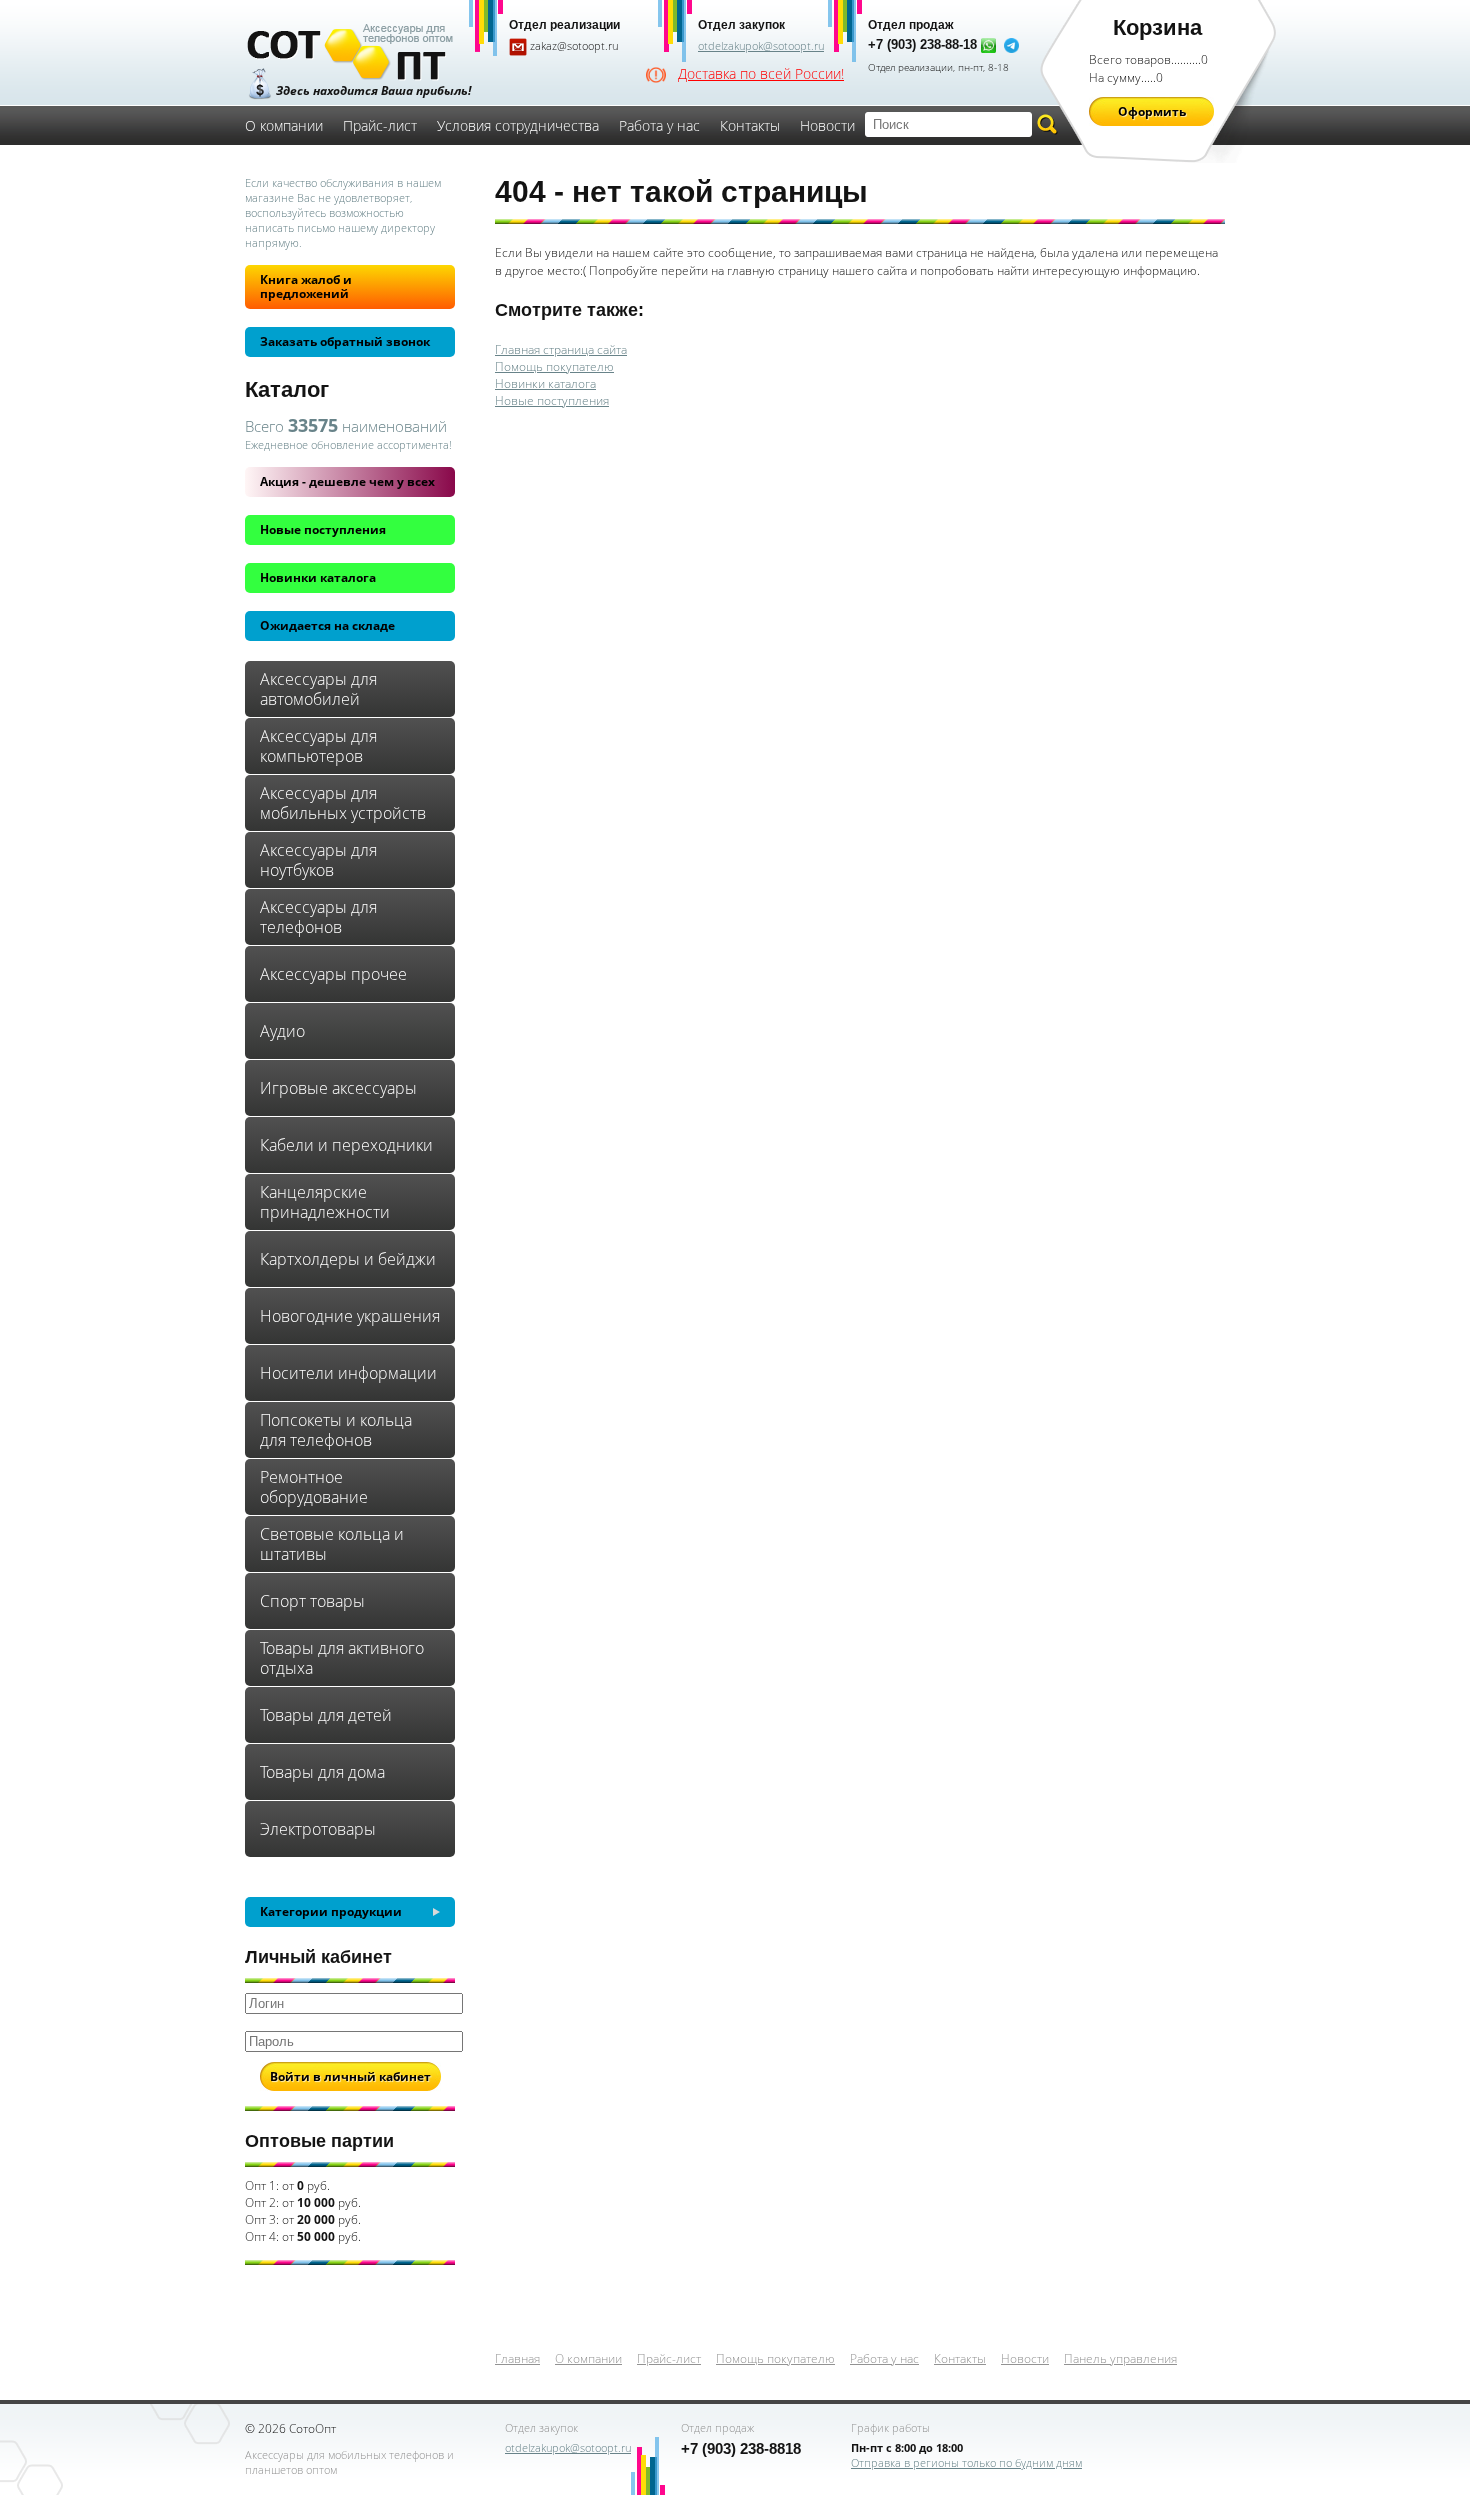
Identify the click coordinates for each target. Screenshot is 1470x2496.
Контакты (750, 125)
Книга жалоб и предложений (306, 286)
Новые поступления (323, 529)
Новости (827, 125)
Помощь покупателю (554, 366)
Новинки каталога (318, 577)
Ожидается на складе (327, 625)
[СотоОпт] (350, 54)
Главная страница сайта (561, 349)
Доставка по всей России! (761, 74)
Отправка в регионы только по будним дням (966, 2462)
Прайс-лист (380, 125)
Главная (517, 2358)
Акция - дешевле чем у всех (347, 481)
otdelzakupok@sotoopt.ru (761, 45)
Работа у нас (659, 125)
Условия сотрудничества (518, 125)
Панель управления (1120, 2358)
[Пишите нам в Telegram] (1011, 45)
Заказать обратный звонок (345, 341)
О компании (284, 125)
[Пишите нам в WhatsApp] (988, 45)
